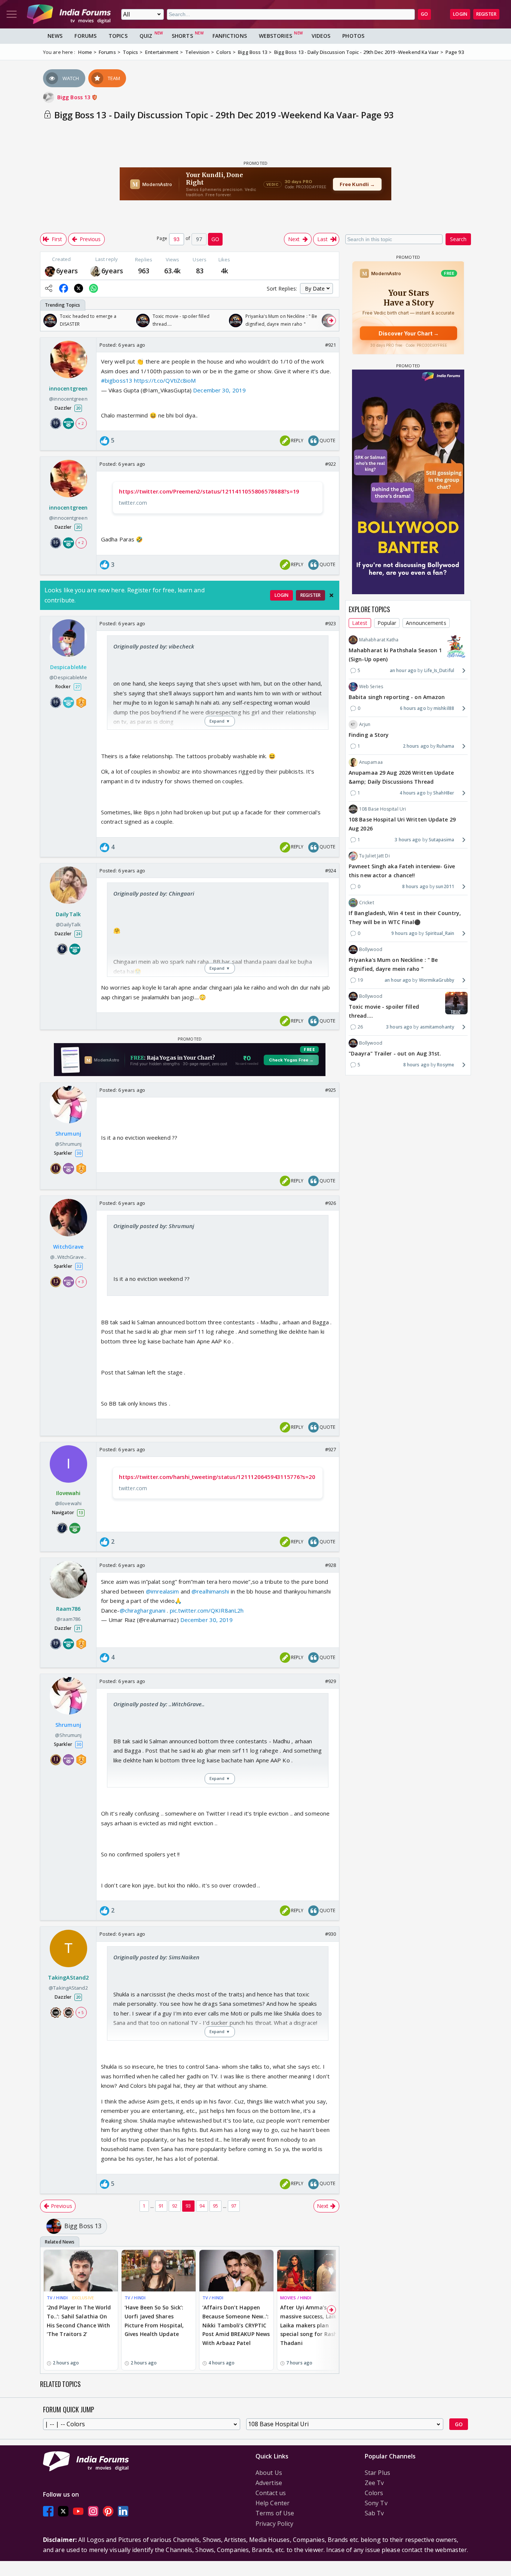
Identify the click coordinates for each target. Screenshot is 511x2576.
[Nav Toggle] (12, 14)
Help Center (273, 2503)
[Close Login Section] (331, 595)
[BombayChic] (95, 271)
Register (486, 14)
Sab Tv (374, 2513)
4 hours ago (413, 793)
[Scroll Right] (331, 321)
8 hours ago (415, 886)
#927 (331, 1449)
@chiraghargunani (143, 1610)
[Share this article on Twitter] (79, 288)
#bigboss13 (117, 380)
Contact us (271, 2493)
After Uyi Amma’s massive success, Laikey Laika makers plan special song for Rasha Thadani (311, 2325)
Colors (374, 2493)
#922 (331, 464)
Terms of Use (275, 2513)
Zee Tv (374, 2483)
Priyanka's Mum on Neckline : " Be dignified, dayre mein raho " (393, 964)
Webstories (276, 36)
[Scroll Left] (48, 321)
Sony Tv (376, 2503)
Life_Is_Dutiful (439, 670)
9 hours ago (404, 933)
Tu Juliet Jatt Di (374, 856)
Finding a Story (369, 735)
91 (161, 2206)
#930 (331, 1934)
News (55, 36)
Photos (353, 36)
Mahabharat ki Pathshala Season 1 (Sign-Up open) (395, 655)
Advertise (269, 2483)
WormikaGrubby (437, 980)
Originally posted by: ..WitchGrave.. (159, 1704)
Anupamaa (371, 762)
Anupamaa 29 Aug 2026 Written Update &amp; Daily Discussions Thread (401, 777)
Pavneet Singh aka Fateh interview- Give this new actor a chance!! (402, 871)
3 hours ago (408, 840)
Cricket (367, 903)
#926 (331, 1203)
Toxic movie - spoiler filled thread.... (384, 1011)
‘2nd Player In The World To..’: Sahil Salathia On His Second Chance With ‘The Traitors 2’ (79, 2321)
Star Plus (377, 2473)
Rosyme (446, 1065)
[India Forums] (69, 14)
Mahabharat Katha (379, 640)
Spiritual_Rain (440, 933)
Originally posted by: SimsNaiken (156, 1957)
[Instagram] (93, 2511)
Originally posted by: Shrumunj (154, 1226)
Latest (360, 623)
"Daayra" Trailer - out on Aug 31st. (395, 1053)
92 (175, 2206)
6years (67, 271)
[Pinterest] (108, 2511)
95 (215, 2206)
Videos (321, 36)
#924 (331, 871)
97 (234, 2206)
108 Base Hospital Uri (383, 809)
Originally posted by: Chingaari (154, 893)
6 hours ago (413, 708)
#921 (331, 345)
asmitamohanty (437, 1027)
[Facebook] (48, 2511)
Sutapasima (441, 840)
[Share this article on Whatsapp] (94, 288)
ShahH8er (444, 793)
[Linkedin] (123, 2511)
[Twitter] (63, 2511)
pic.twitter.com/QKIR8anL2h (207, 1610)
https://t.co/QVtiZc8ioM (165, 380)
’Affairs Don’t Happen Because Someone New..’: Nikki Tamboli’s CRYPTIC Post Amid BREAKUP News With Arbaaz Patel (236, 2325)
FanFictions (230, 36)
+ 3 (81, 1282)
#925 (331, 1090)
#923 (331, 623)
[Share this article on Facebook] (64, 288)
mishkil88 (444, 708)
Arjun (365, 724)
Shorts (182, 36)
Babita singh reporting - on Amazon (397, 697)
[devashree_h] (50, 271)
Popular (387, 623)
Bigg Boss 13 (74, 97)
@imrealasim (163, 1591)
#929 (331, 1681)
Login (460, 14)
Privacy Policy (274, 2524)
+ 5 (81, 2012)
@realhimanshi (210, 1591)
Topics (118, 36)
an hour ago (403, 670)
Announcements (426, 623)
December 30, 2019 (219, 390)
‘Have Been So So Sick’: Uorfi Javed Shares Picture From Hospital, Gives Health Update (154, 2321)
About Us (269, 2473)
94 (202, 2206)
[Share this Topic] (49, 288)
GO (424, 14)
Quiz (146, 36)
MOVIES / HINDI (296, 2298)
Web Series (371, 686)
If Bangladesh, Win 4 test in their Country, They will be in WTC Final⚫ (405, 918)
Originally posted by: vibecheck (154, 646)
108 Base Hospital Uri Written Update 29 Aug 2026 (402, 824)
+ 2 (81, 423)
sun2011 (445, 886)
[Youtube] (78, 2511)
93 (188, 2206)
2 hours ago (416, 746)
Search (458, 239)
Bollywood (371, 949)
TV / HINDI (57, 2298)
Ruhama (445, 746)
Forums (85, 36)
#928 (331, 1565)
